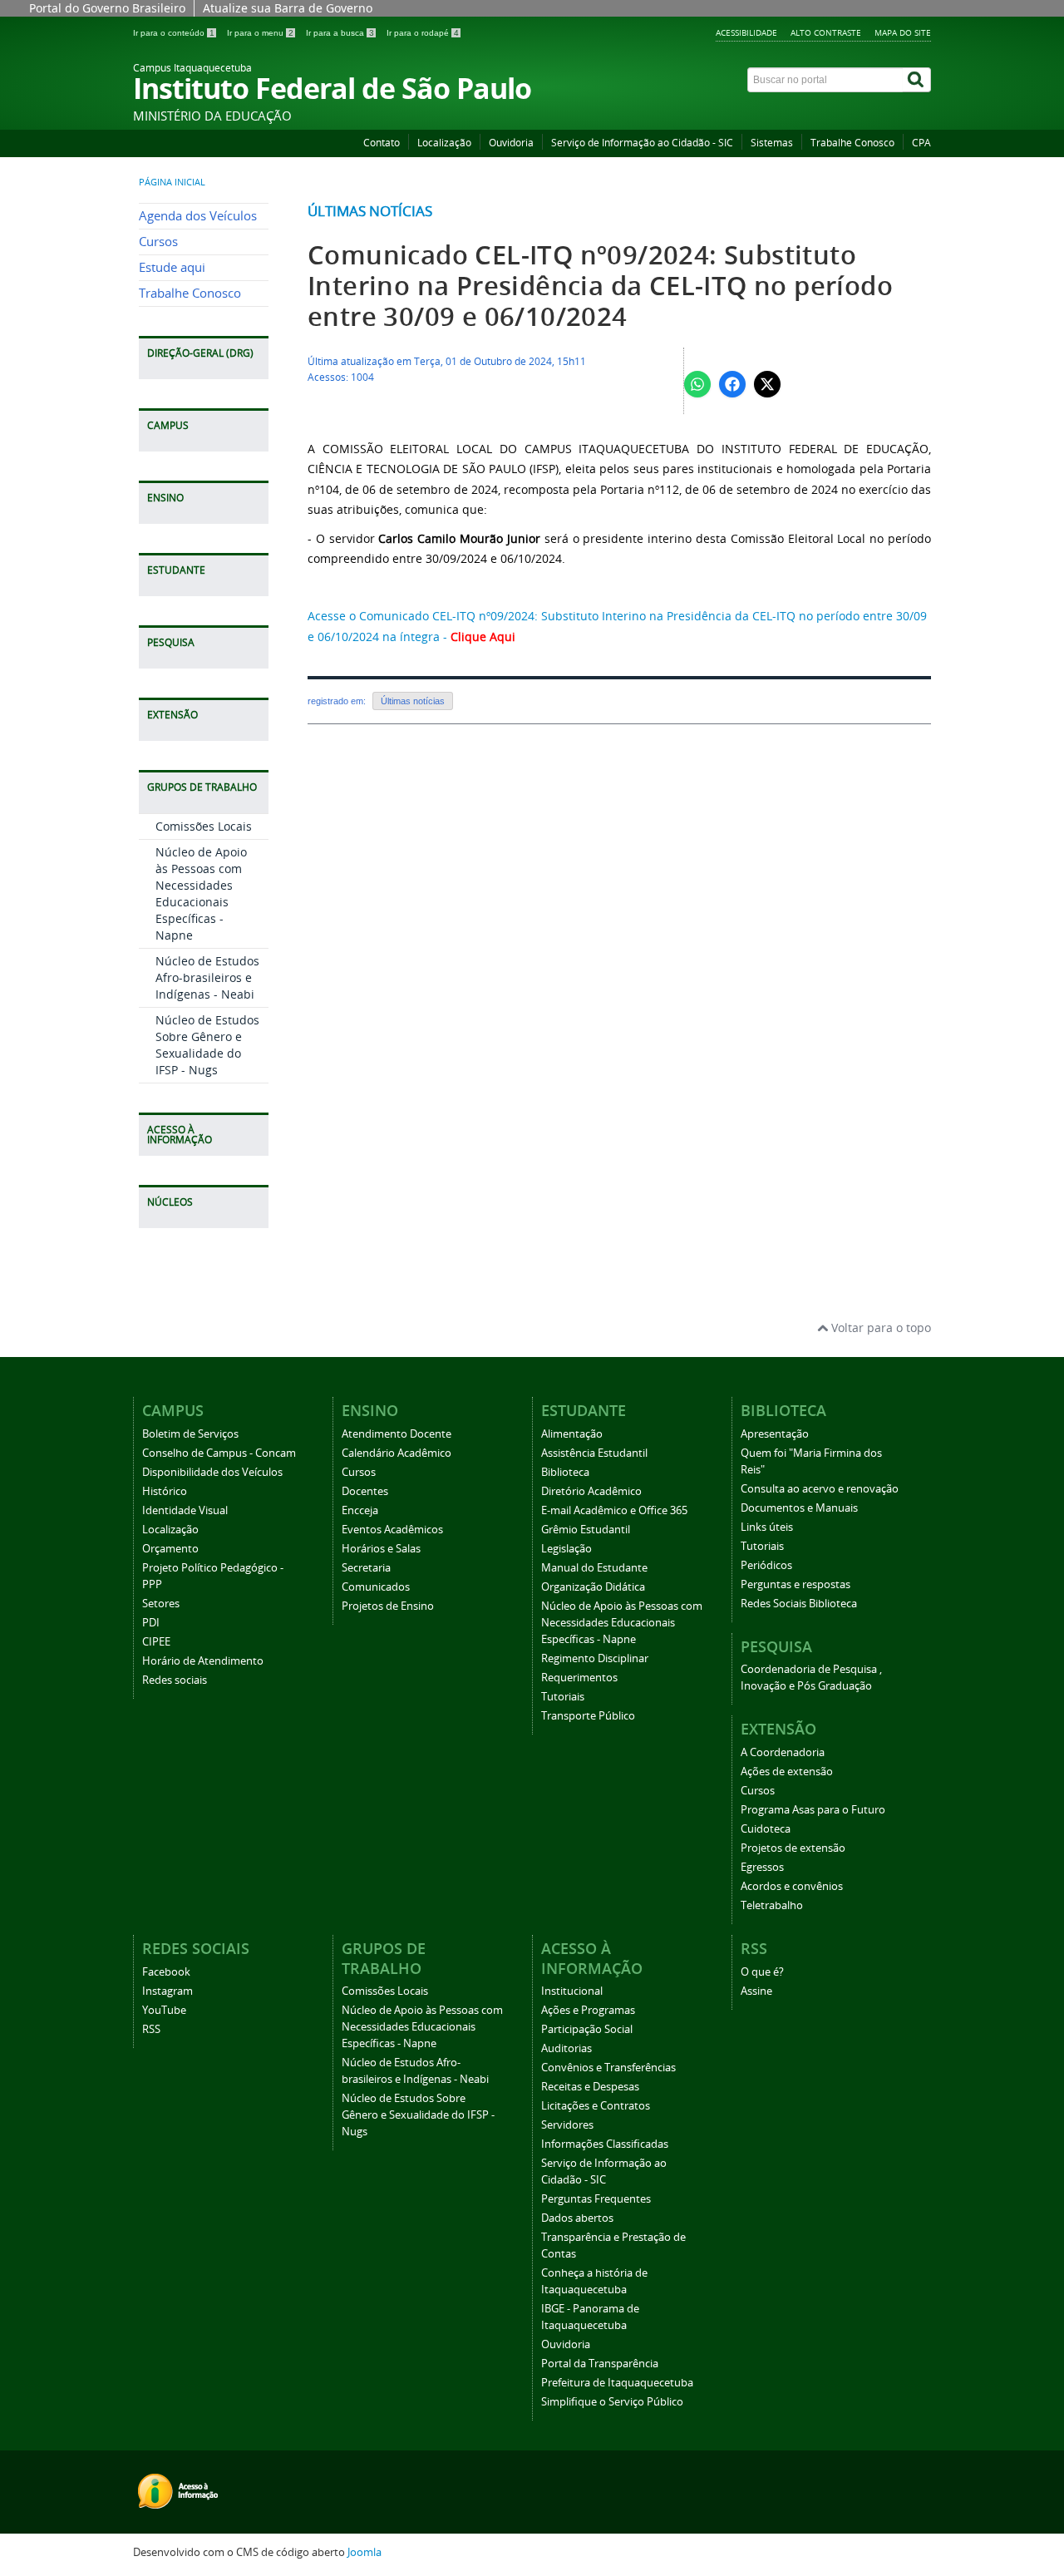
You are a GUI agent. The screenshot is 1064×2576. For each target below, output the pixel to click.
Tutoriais (563, 1697)
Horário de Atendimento (203, 1661)
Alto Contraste (826, 32)
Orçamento (170, 1549)
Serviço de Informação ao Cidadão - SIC (642, 143)
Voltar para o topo (879, 1327)
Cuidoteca (766, 1829)
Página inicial (172, 182)
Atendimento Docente (397, 1434)
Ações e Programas (588, 2010)
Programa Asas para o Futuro (813, 1810)
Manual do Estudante (594, 1568)
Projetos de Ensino (388, 1606)
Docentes (365, 1491)
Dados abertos (577, 2218)
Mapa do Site (903, 32)
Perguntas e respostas (796, 1584)
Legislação (566, 1549)
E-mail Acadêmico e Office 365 (614, 1510)
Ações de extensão (787, 1772)
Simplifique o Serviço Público (612, 2402)
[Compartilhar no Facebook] (732, 384)
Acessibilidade (746, 32)
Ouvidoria (511, 143)
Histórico (165, 1491)
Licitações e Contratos (596, 2106)
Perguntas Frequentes (596, 2199)
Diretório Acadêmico (591, 1491)
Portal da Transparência (600, 2364)
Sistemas (772, 143)
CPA (921, 143)
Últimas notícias (370, 211)
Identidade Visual (185, 1510)
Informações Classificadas (605, 2144)
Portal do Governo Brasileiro (107, 8)
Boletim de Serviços (190, 1434)
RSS (151, 2029)
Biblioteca (565, 1472)
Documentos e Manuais (799, 1508)
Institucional (572, 1991)
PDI (151, 1623)
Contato (382, 143)
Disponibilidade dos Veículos (212, 1472)
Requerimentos (579, 1678)
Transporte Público (588, 1716)
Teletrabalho (772, 1905)
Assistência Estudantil (594, 1453)
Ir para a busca (340, 33)
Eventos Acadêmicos (392, 1530)
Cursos (158, 242)
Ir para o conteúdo (174, 33)
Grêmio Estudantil (586, 1530)
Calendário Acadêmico (397, 1453)
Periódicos (766, 1565)
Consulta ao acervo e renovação (820, 1489)
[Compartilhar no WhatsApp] (697, 384)
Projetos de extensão (793, 1848)
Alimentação (572, 1434)
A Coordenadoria (783, 1752)
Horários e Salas (381, 1549)
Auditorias (566, 2048)
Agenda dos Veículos (198, 216)
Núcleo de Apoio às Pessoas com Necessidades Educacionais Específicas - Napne (201, 893)
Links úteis (767, 1527)
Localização (444, 143)
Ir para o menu (260, 33)
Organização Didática (593, 1587)
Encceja (360, 1510)
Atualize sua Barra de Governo (288, 8)
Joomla (365, 2552)
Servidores (567, 2125)
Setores (161, 1604)
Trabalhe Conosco (852, 143)
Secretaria (366, 1568)
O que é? (762, 1972)
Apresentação (775, 1434)
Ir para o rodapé (423, 33)
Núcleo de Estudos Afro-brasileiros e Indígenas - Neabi (207, 977)
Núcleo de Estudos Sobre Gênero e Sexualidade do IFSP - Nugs (207, 1045)
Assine (756, 1991)
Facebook (166, 1972)
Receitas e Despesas (590, 2087)
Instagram (167, 1991)
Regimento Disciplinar (595, 1658)
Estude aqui (172, 267)
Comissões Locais (204, 826)
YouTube (164, 2010)
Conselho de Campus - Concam (219, 1453)
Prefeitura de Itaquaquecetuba (617, 2383)
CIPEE (156, 1642)
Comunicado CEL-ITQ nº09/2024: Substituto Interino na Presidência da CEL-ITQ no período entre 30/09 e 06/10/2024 (600, 286)
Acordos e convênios (792, 1886)
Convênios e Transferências (608, 2068)
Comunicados (376, 1587)
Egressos (762, 1867)
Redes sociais (175, 1680)
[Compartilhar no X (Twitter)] (767, 384)
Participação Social (587, 2029)
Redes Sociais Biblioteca (799, 1604)
